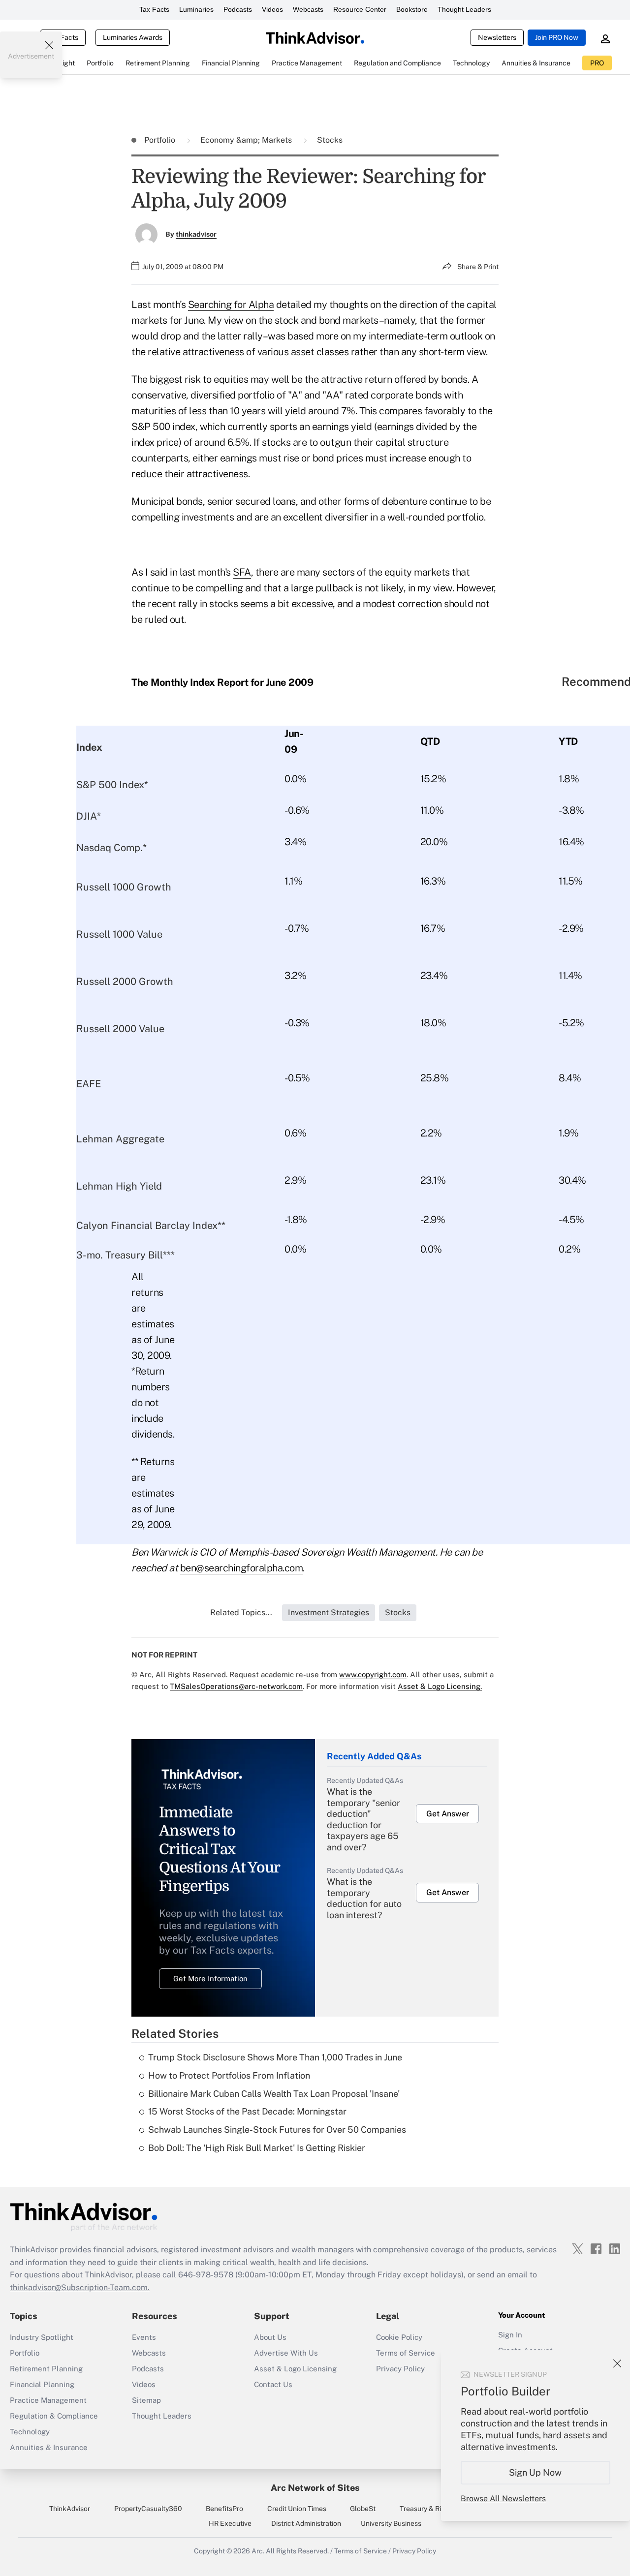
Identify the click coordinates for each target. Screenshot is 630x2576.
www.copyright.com (373, 1674)
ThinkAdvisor (70, 2509)
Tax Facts (154, 9)
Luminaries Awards (133, 37)
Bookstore (412, 9)
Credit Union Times (297, 2509)
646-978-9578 (206, 2275)
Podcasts (238, 9)
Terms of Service (406, 2353)
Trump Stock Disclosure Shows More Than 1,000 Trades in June (275, 2057)
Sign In (510, 2335)
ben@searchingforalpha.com (242, 1568)
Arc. (258, 2551)
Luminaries (196, 9)
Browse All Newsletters (503, 2499)
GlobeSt (363, 2509)
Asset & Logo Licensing (295, 2369)
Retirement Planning (46, 2369)
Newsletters (497, 37)
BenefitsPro (224, 2509)
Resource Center (360, 9)
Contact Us (273, 2384)
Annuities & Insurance (49, 2447)
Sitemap (146, 2400)
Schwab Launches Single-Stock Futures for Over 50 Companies (277, 2130)
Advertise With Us (286, 2353)
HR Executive (230, 2523)
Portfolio (161, 140)
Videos (272, 9)
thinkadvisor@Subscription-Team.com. (80, 2287)
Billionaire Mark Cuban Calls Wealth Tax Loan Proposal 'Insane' (274, 2094)
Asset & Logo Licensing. (440, 1686)
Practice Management (48, 2400)
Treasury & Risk (424, 2509)
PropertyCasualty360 (148, 2509)
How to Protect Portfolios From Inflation (229, 2075)
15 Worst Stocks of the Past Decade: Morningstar (247, 2111)
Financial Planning (42, 2384)
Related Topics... (241, 1612)
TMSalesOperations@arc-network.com (236, 1686)
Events (144, 2337)
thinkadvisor (196, 234)
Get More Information (210, 1978)
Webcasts (308, 9)
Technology (30, 2432)
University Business (391, 2523)
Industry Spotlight (42, 2337)
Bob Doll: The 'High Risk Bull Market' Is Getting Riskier (257, 2148)
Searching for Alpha (231, 305)
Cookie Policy (399, 2337)
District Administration (306, 2523)
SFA (242, 572)
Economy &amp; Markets (247, 140)
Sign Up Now (536, 2472)
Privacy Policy (400, 2369)
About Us (270, 2337)
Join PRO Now (557, 37)
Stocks (330, 140)
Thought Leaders (464, 9)
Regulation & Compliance (54, 2416)
